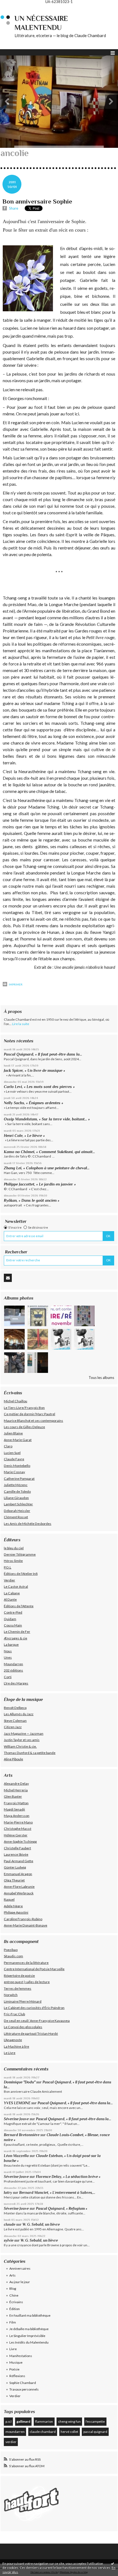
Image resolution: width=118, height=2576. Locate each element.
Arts (12, 2275)
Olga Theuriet (14, 1880)
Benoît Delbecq (15, 1708)
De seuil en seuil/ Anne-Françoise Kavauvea (37, 2021)
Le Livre (10, 2053)
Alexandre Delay (16, 1784)
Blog (13, 2288)
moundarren (15, 2432)
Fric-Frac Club (14, 2014)
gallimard (23, 2421)
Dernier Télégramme (20, 1554)
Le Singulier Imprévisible (27, 2336)
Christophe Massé (18, 1829)
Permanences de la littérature (26, 1963)
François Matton (16, 1803)
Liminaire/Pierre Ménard (23, 2001)
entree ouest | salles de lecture (27, 1982)
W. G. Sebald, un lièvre (42, 2224)
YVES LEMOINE (17, 2103)
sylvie (9, 2240)
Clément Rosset (16, 1517)
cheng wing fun (69, 2421)
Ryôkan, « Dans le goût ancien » (32, 1200)
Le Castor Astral (16, 1587)
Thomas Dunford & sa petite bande (30, 1753)
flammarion (44, 2421)
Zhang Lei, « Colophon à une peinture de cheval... (47, 1168)
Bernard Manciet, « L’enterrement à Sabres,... (57, 2193)
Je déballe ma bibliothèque (29, 2329)
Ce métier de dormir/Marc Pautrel (29, 1414)
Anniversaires (20, 2268)
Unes (8, 1657)
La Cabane (12, 1593)
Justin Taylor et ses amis (22, 1740)
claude (10, 2224)
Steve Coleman (15, 1721)
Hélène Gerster (16, 1835)
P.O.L (8, 1567)
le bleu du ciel (14, 1548)
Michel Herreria (16, 1790)
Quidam (10, 1619)
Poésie (14, 2369)
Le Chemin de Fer (17, 1632)
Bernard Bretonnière (22, 2135)
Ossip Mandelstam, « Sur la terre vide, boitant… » (47, 1119)
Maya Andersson (17, 1816)
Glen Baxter (13, 1796)
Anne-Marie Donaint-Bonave (26, 1925)
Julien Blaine (13, 1433)
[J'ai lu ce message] (113, 2563)
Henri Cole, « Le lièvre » (24, 1136)
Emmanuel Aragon (18, 1874)
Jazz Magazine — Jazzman (24, 1733)
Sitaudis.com (13, 1956)
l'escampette (95, 2421)
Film (13, 2322)
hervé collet (69, 2432)
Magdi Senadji (14, 1809)
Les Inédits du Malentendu (29, 2342)
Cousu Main (13, 1625)
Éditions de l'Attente (19, 1606)
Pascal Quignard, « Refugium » (62, 2209)
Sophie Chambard (23, 2383)
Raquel (9, 1899)
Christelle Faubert (17, 1848)
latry (8, 2193)
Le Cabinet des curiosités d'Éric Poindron (34, 2008)
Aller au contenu (15, 7)
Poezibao (11, 1950)
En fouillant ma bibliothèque (30, 2315)
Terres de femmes (18, 1988)
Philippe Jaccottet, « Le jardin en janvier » (40, 1184)
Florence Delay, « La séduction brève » (68, 2177)
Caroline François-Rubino (23, 1919)
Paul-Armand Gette (19, 1861)
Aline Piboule (13, 1759)
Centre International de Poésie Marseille (34, 1969)
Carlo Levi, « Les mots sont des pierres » (39, 1087)
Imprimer (15, 984)
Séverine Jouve (16, 2119)
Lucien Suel (12, 1453)
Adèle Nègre (13, 1906)
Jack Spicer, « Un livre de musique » (34, 1070)
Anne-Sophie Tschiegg (20, 1841)
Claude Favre (14, 1459)
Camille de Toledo (17, 1491)
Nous (8, 1651)
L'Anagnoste (13, 2040)
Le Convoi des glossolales (23, 2027)
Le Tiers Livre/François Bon (24, 1408)
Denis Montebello (17, 1466)
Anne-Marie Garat (18, 1440)
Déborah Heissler (17, 1511)
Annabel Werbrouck (19, 1893)
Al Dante (10, 1599)
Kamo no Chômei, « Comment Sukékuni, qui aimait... (49, 1152)
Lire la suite (21, 1024)
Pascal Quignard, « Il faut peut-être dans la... (43, 1054)
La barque (11, 1644)
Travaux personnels (24, 2389)
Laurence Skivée (16, 1854)
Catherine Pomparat (19, 1479)
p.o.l (9, 2421)
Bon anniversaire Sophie (37, 201)
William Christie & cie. (20, 1746)
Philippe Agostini (16, 1912)
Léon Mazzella (16, 2156)
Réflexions (17, 2376)
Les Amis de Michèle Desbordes (28, 1524)
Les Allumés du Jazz (19, 1714)
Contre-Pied (13, 1612)
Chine (14, 2295)
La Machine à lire (16, 2046)
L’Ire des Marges (16, 1683)
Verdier (9, 1580)
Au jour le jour (20, 2282)
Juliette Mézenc (16, 1485)
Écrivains (16, 2302)
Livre (13, 2349)
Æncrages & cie (16, 1638)
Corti (8, 1677)
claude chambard (43, 2432)
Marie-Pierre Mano (18, 1822)
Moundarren (13, 1664)
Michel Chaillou (16, 1401)
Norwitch (11, 1995)
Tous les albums (101, 1378)
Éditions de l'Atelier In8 (21, 1574)
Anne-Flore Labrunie (19, 1887)
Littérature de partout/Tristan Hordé (31, 2034)
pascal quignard (95, 2432)
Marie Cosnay (14, 1472)
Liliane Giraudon (16, 1498)
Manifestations (21, 2356)
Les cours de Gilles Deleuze (24, 1427)
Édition (15, 2309)
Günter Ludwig (15, 1867)
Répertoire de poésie (19, 1976)
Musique (16, 2362)
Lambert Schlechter (18, 1504)
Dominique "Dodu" (20, 2082)
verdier (11, 2442)
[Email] (8, 1278)
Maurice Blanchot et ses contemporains (33, 1421)
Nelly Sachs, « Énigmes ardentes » (33, 1103)
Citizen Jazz (13, 1727)
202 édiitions (13, 1670)
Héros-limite (13, 1561)
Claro (8, 1446)
